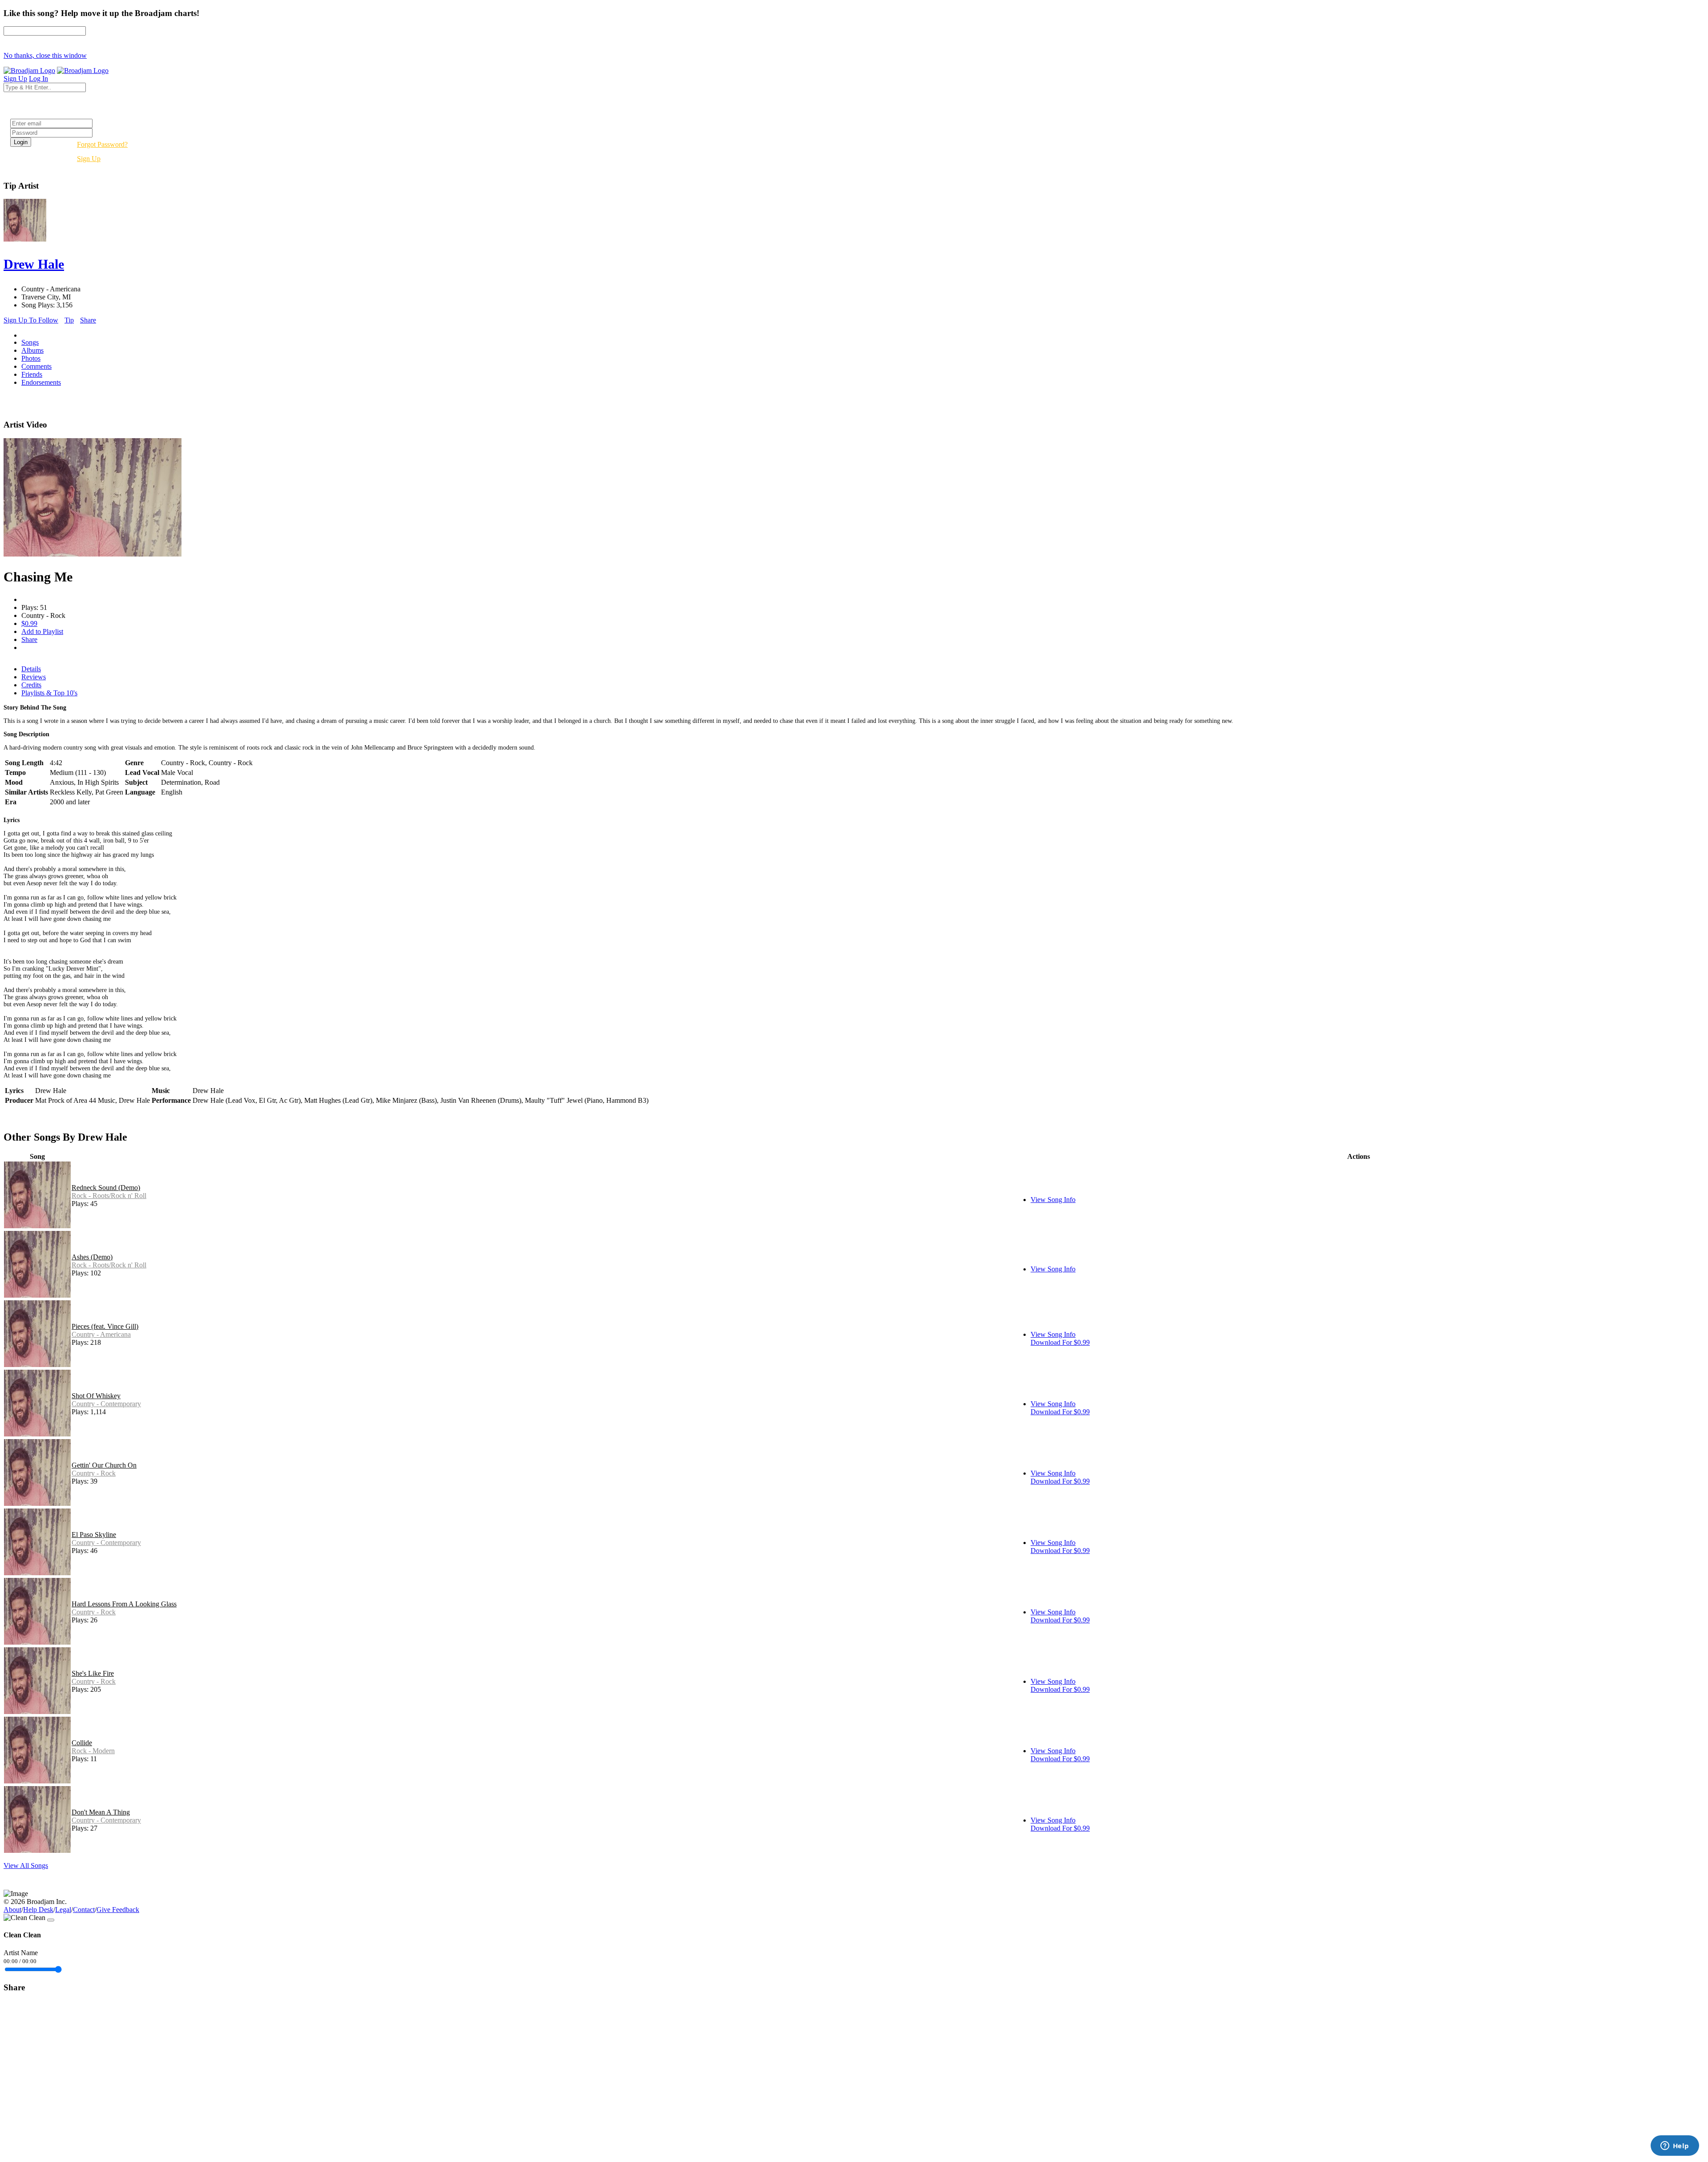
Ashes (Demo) (92, 1257)
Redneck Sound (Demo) (106, 1188)
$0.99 (29, 623)
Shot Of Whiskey (96, 1396)
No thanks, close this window (45, 55)
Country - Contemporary (106, 1404)
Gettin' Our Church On (104, 1465)
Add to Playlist (42, 631)
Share (88, 320)
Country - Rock (94, 1473)
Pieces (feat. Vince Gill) (105, 1326)
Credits (31, 685)
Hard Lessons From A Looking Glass (124, 1604)
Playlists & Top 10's (49, 693)
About (12, 1910)
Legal (63, 1910)
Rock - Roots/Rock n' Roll (109, 1196)
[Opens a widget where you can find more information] (1675, 2146)
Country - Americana (101, 1334)
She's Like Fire (93, 1673)
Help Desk (38, 1910)
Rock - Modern (93, 1751)
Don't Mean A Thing (101, 1812)
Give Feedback (118, 1910)
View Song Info (1053, 1200)
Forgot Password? (102, 144)
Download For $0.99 (1060, 1342)
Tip (69, 320)
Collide (82, 1743)
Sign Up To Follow (31, 320)
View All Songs (26, 1866)
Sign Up (89, 159)
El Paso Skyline (94, 1535)
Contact (84, 1910)
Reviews (34, 677)
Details (31, 669)
